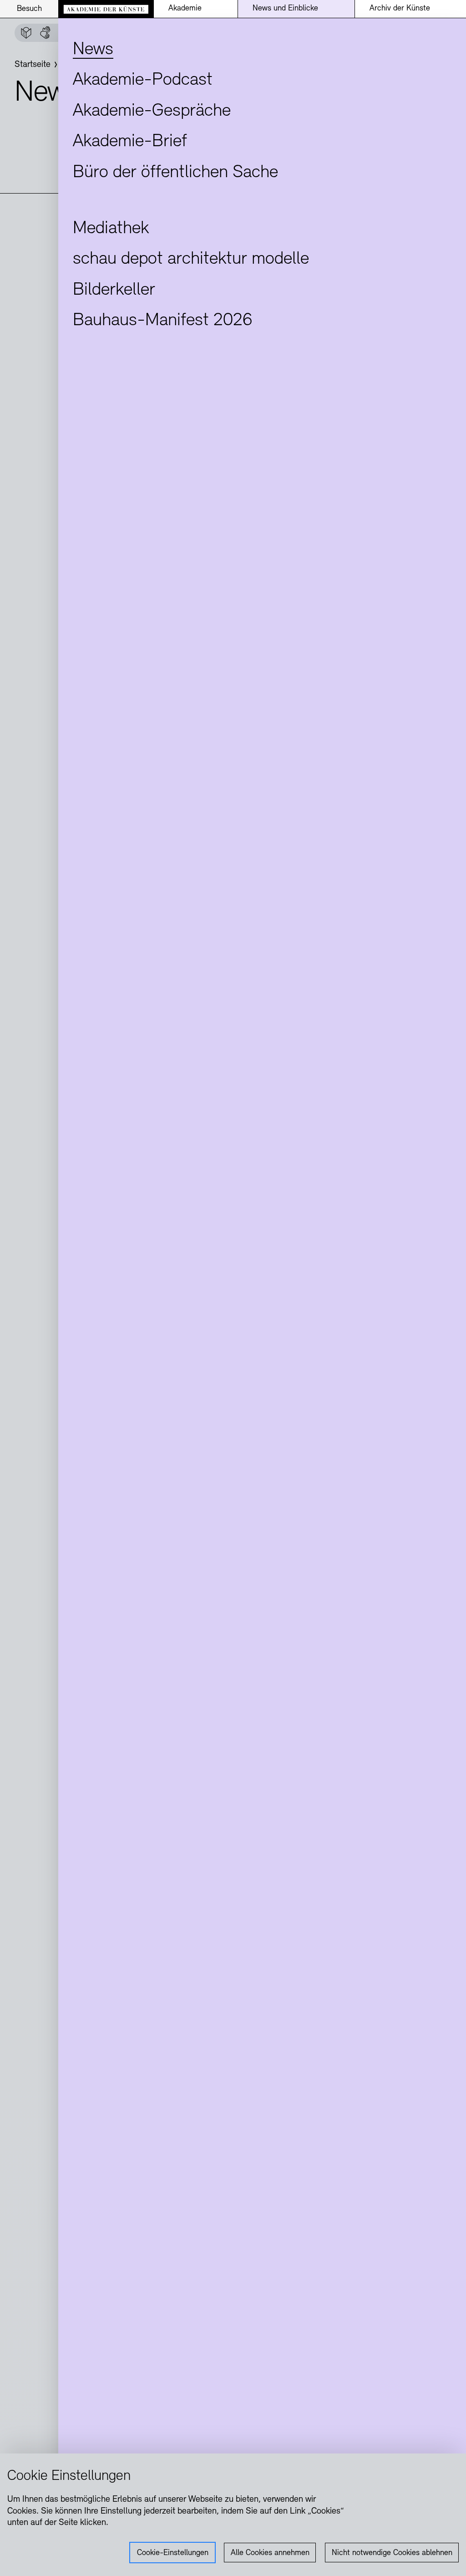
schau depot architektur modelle (191, 259)
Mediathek (111, 229)
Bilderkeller (114, 290)
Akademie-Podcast (143, 80)
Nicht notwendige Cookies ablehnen (392, 2553)
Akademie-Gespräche (152, 111)
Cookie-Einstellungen (173, 2553)
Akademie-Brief (130, 142)
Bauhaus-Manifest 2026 (162, 321)
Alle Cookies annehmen (270, 2553)
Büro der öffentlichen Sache (175, 173)
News (93, 50)
